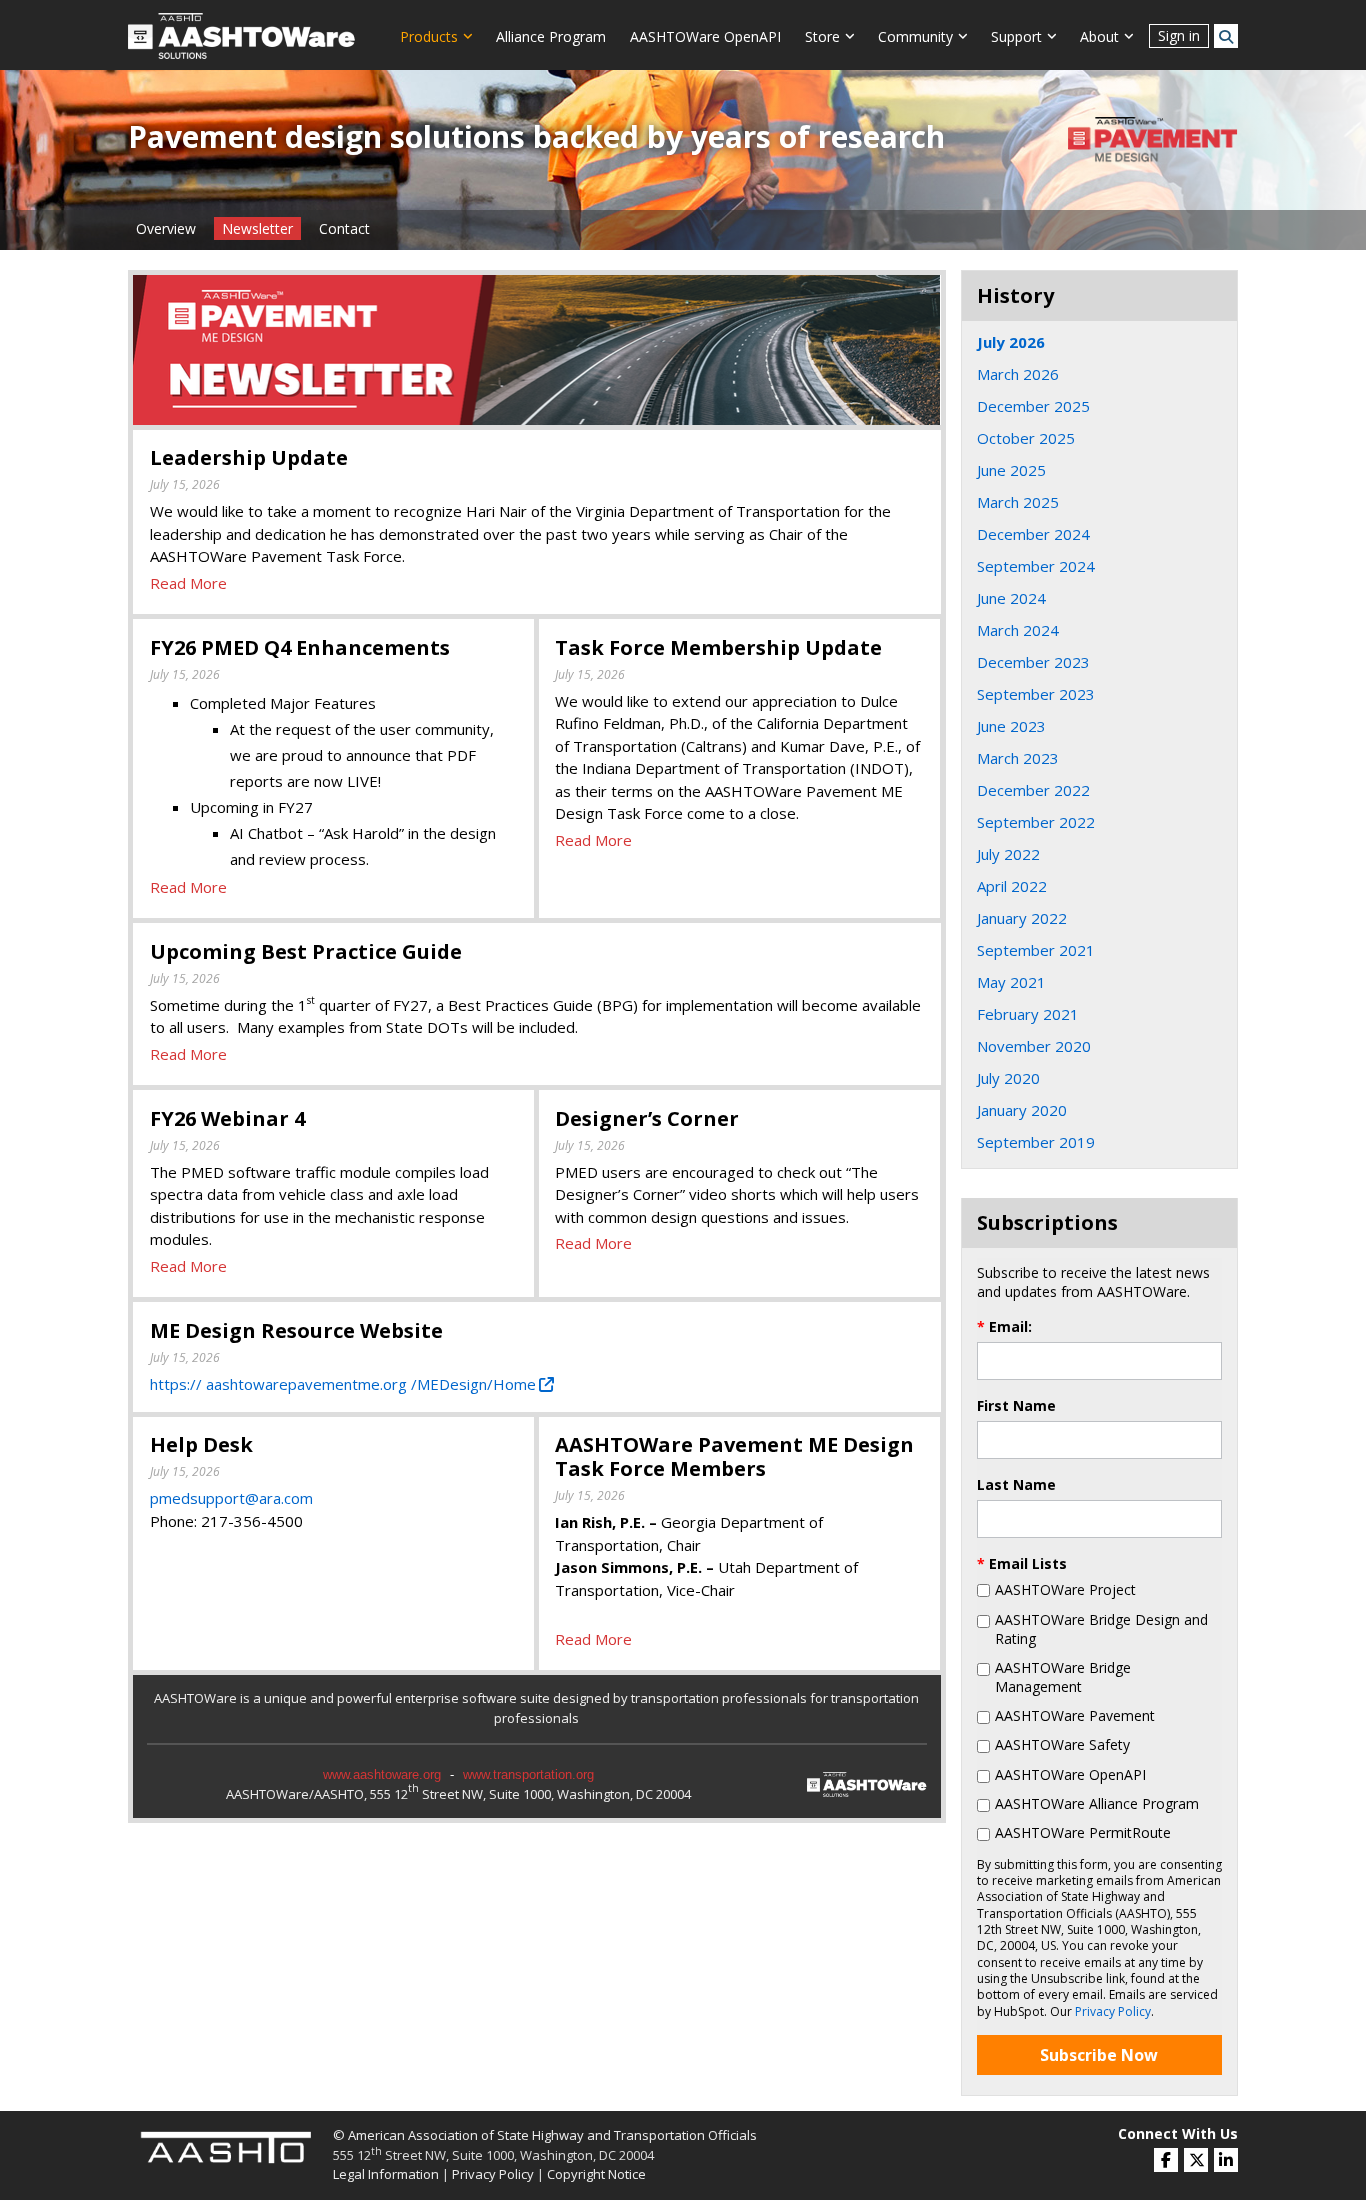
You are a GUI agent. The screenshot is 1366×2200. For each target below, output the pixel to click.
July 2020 (1008, 1078)
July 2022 (1008, 854)
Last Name (1016, 1484)
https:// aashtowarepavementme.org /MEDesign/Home (343, 1384)
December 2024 (1033, 534)
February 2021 (1028, 1014)
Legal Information (386, 2174)
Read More (188, 583)
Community (915, 36)
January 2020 (1022, 1110)
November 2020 (1034, 1046)
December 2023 (1033, 662)
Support (1016, 36)
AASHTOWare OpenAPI (705, 36)
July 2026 (1011, 342)
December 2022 (1033, 790)
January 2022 (1022, 918)
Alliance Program (551, 36)
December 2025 (1033, 406)
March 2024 (1018, 630)
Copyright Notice (596, 2174)
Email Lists (1022, 1563)
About (1099, 36)
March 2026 (1018, 374)
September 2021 (1036, 950)
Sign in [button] (1179, 35)
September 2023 (1036, 694)
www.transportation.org (528, 1774)
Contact (344, 228)
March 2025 (1018, 502)
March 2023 (1018, 758)
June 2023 (1011, 726)
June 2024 (1011, 598)
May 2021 (1011, 982)
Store (822, 36)
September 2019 (1036, 1142)
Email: (1004, 1326)
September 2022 (1036, 822)
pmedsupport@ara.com (231, 1498)
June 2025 (1011, 470)
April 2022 (1012, 886)
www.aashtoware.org (382, 1774)
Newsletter (257, 228)
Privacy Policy (1113, 2011)
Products (429, 36)
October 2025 (1026, 438)
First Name (1016, 1405)
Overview (166, 228)
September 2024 (1036, 566)
